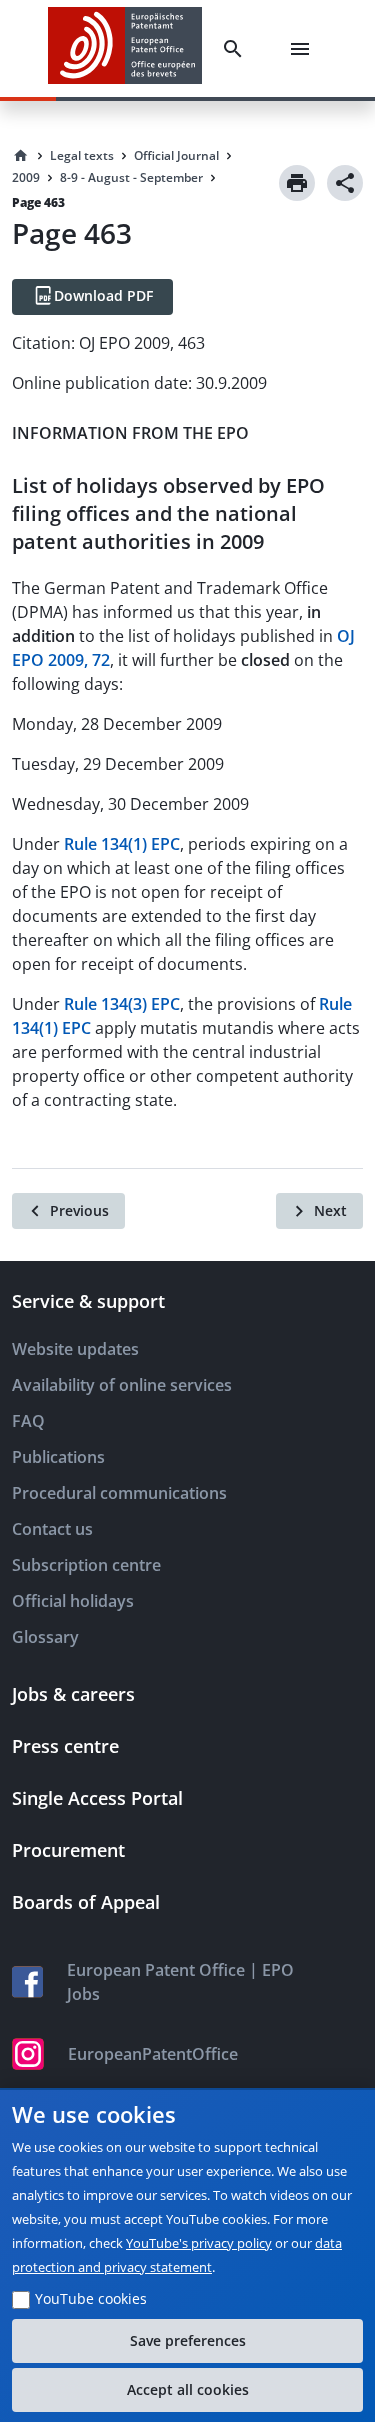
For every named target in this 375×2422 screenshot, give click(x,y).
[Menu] (304, 49)
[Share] (345, 183)
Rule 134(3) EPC (122, 1004)
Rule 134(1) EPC (122, 844)
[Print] (297, 183)
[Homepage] (21, 156)
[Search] (237, 49)
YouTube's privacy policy (199, 2243)
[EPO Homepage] (125, 48)
